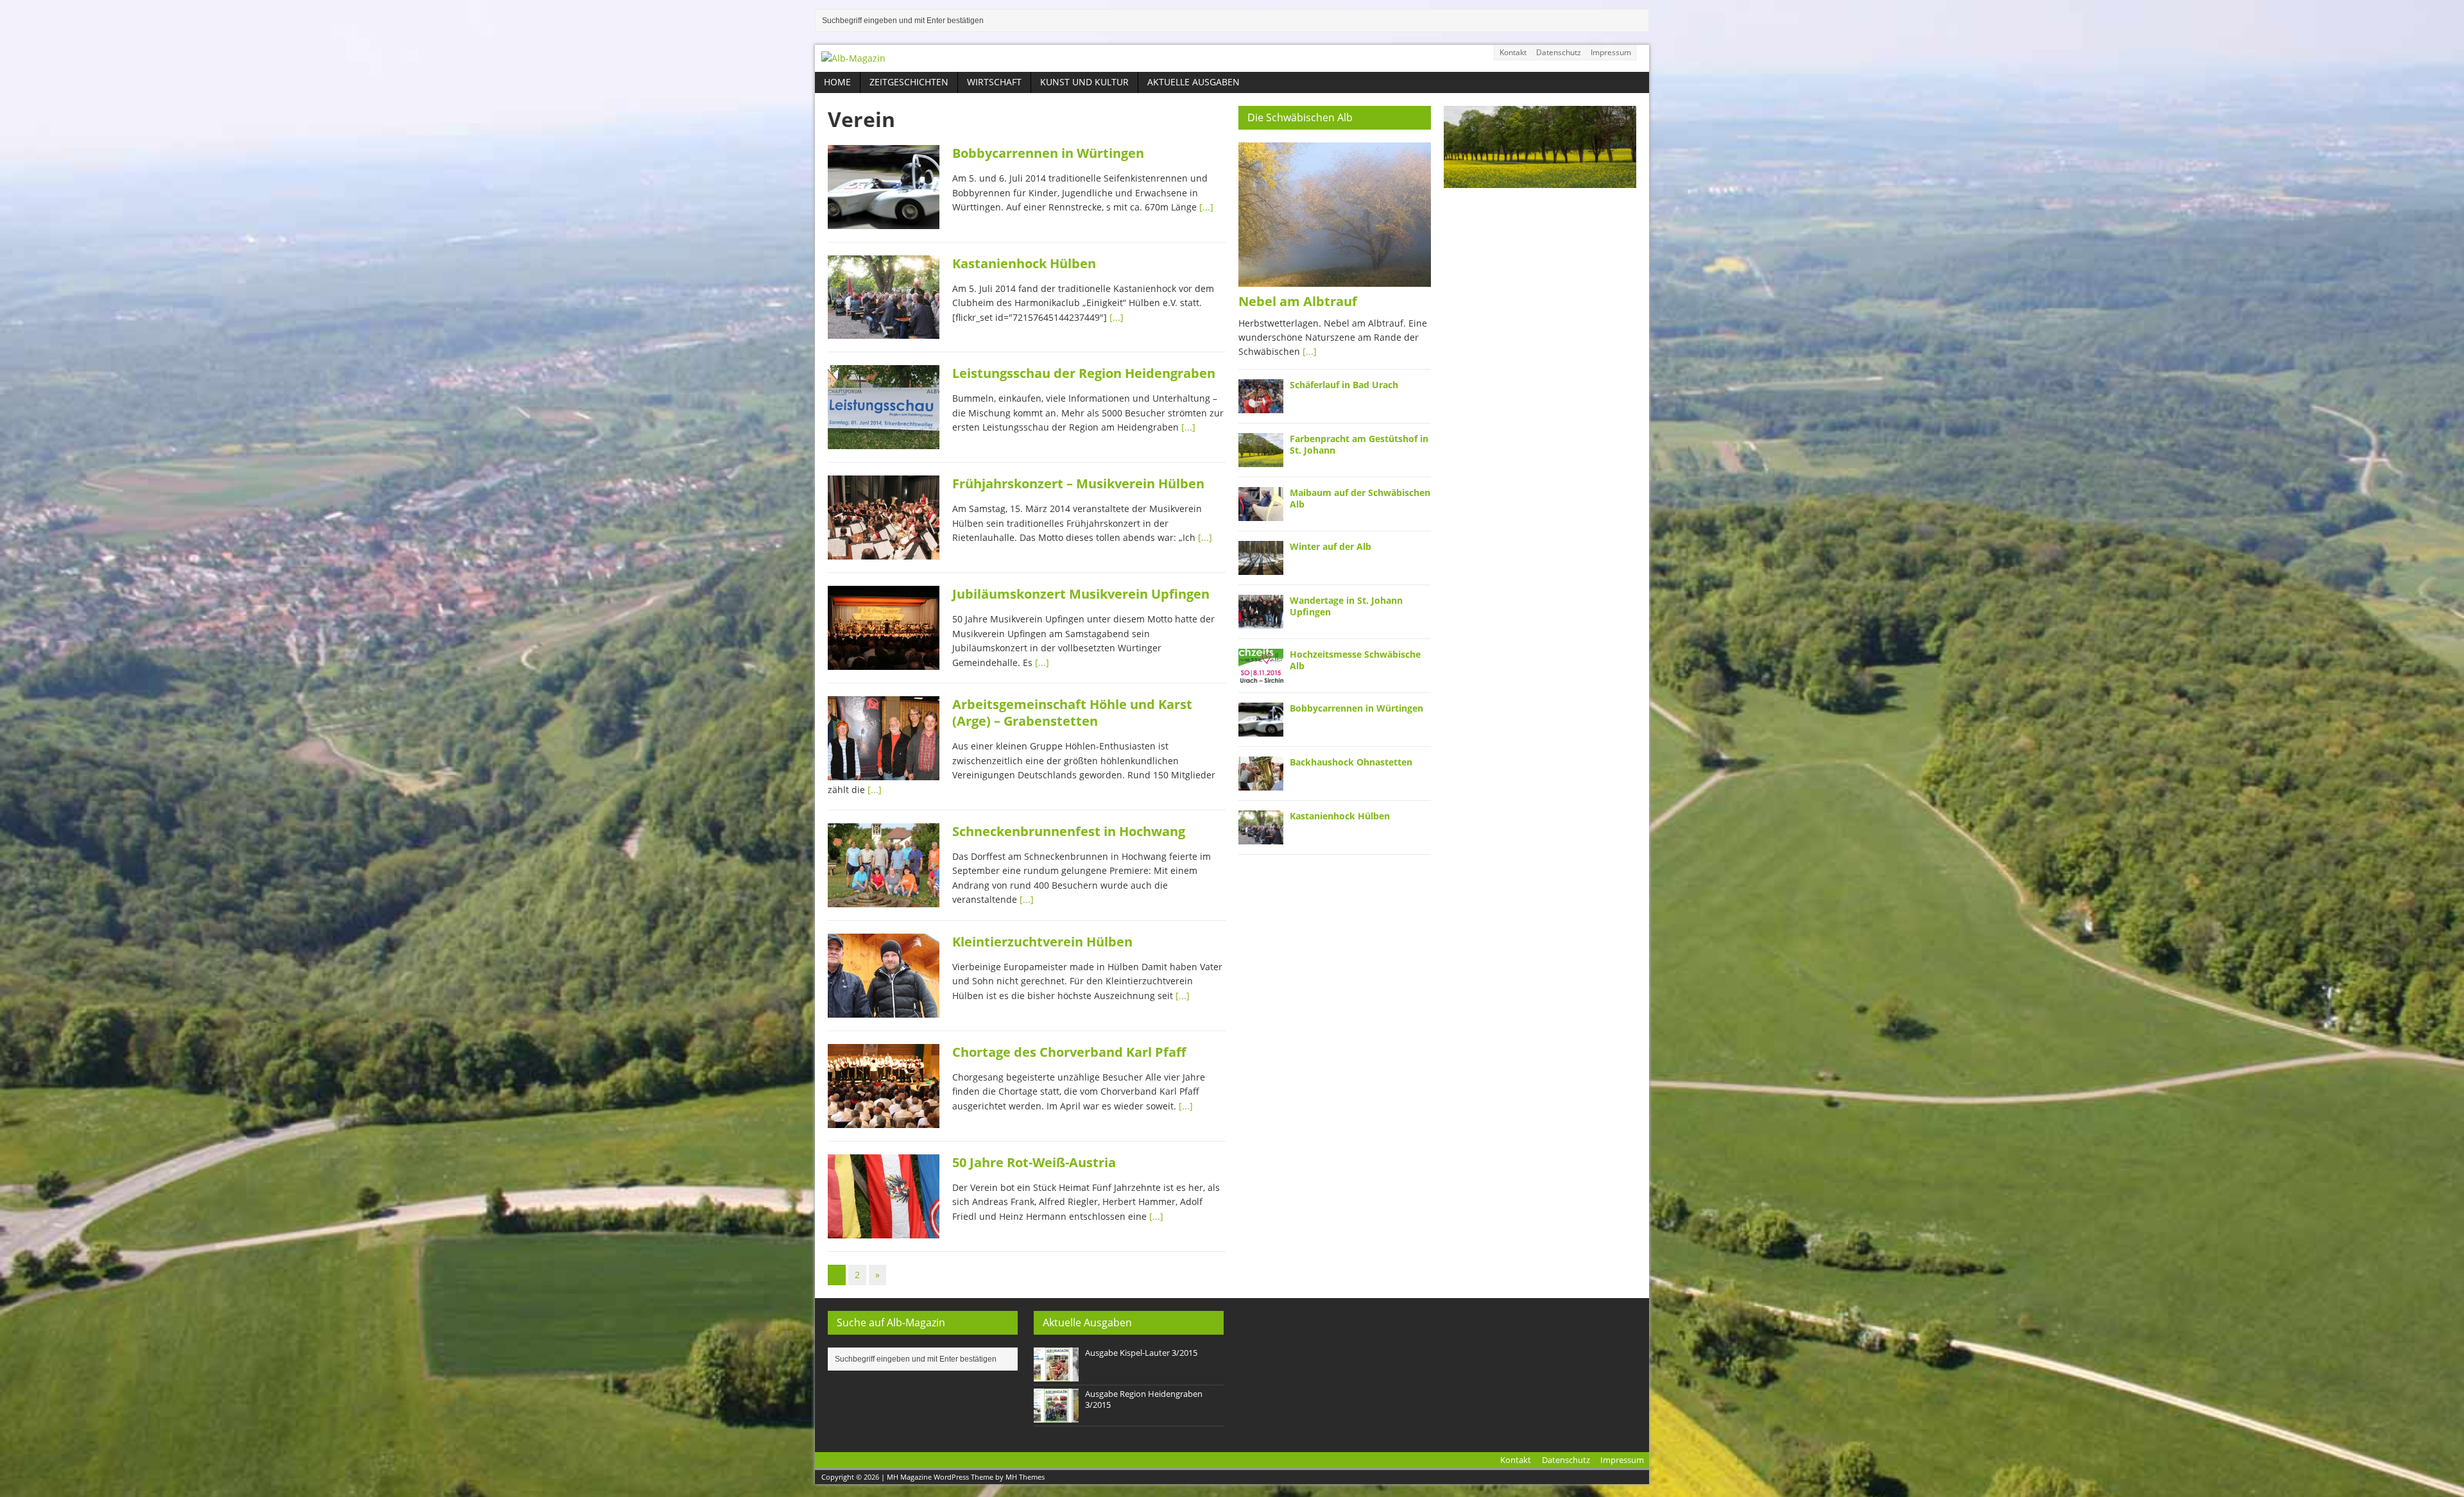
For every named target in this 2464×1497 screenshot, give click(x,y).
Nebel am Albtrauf (1298, 301)
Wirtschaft (994, 82)
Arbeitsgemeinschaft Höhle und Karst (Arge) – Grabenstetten (1072, 713)
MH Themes (1025, 1477)
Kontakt (1513, 52)
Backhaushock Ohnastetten (1351, 762)
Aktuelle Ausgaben (1193, 82)
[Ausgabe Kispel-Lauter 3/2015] (1056, 1374)
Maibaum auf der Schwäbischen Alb (1360, 498)
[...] (1206, 207)
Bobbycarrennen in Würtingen (1048, 153)
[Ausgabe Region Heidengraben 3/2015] (1056, 1416)
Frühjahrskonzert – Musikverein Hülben (1078, 483)
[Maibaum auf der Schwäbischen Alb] (1261, 513)
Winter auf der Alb (1330, 546)
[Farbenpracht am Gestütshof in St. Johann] (1261, 459)
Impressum (1611, 52)
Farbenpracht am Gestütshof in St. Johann (1359, 444)
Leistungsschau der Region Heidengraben (1084, 373)
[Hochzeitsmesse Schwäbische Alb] (1261, 675)
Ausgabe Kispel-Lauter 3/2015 (1141, 1353)
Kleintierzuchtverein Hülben (1042, 942)
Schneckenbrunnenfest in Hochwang (1069, 831)
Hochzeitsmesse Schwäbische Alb (1355, 660)
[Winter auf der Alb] (1261, 567)
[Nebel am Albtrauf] (1335, 279)
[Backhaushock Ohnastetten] (1261, 783)
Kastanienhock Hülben (1024, 263)
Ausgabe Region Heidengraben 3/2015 (1144, 1399)
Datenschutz (1559, 52)
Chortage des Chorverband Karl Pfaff (1069, 1052)
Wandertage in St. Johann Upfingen (1346, 606)
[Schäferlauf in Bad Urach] (1261, 405)
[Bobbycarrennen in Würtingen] (1261, 729)
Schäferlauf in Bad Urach (1344, 385)
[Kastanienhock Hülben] (1261, 836)
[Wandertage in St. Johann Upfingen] (1261, 621)
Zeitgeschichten (909, 82)
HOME (837, 82)
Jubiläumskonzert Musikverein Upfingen (1081, 594)
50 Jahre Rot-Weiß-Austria (1034, 1162)
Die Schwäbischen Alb (1300, 117)
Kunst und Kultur (1084, 82)
